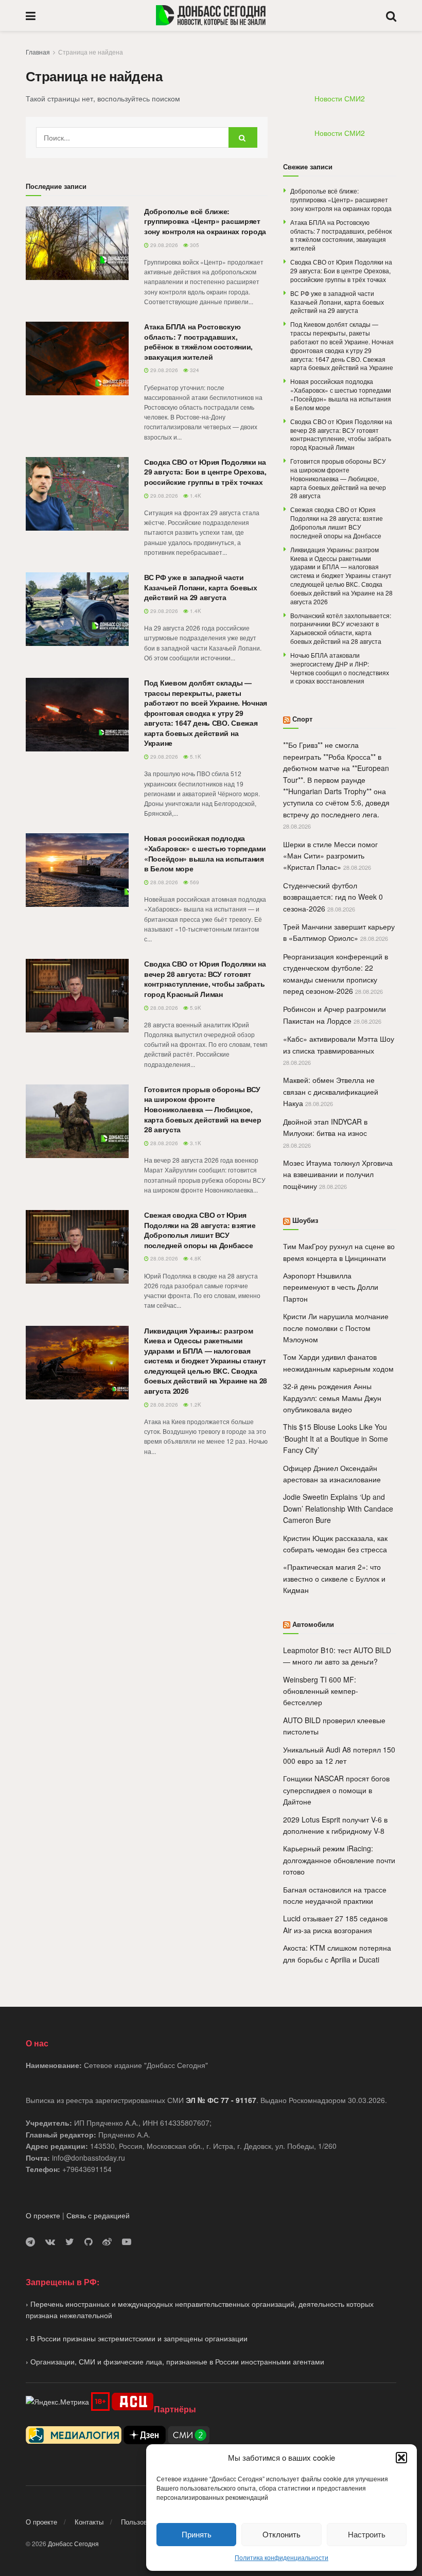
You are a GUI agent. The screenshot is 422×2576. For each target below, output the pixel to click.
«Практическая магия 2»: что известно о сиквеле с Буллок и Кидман (334, 1578)
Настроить (367, 2534)
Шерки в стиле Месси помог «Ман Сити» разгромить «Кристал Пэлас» (330, 856)
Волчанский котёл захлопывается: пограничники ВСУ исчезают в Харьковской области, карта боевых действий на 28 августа (341, 628)
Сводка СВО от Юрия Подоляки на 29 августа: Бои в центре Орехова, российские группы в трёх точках (205, 472)
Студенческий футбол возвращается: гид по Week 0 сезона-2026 (333, 897)
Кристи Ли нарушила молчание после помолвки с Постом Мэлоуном (336, 1328)
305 (194, 245)
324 (194, 370)
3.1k (195, 1143)
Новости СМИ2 (340, 98)
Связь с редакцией (98, 2215)
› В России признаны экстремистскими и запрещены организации (137, 2338)
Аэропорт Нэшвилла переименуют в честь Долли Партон (331, 1287)
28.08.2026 (163, 882)
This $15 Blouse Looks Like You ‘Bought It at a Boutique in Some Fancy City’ (336, 1438)
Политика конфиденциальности (282, 2557)
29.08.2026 (163, 245)
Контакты (89, 2522)
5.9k (195, 1008)
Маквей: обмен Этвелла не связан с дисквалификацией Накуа (331, 1091)
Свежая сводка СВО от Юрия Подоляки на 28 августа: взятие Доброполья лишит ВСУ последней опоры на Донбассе (200, 1230)
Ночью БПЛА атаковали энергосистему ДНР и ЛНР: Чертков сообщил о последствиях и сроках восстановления (340, 668)
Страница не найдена (91, 52)
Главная (38, 52)
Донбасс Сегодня (73, 2543)
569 (194, 882)
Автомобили (313, 1624)
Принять (197, 2534)
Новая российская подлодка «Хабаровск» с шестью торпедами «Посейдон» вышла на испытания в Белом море (205, 853)
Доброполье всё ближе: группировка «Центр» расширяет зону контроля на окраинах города (205, 221)
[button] (401, 2458)
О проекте (43, 2215)
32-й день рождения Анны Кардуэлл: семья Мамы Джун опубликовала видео (332, 1398)
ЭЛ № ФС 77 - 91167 (221, 2100)
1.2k (195, 1405)
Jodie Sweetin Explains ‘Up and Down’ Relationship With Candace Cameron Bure (338, 1508)
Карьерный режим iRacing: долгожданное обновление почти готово (339, 1860)
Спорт (302, 719)
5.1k (195, 757)
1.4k (195, 496)
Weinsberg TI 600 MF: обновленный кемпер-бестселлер (321, 1691)
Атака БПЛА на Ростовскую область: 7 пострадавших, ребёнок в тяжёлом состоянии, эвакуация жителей (198, 341)
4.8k (195, 1258)
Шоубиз (305, 1220)
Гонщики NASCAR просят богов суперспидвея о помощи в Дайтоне (336, 1790)
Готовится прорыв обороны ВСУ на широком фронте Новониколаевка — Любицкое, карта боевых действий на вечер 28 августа (203, 1109)
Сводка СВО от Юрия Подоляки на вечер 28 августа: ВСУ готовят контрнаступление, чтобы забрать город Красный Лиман (205, 979)
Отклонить (282, 2534)
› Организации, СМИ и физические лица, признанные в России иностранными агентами (175, 2361)
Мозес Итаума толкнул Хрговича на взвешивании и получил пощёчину (338, 1174)
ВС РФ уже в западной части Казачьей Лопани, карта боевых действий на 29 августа (201, 587)
